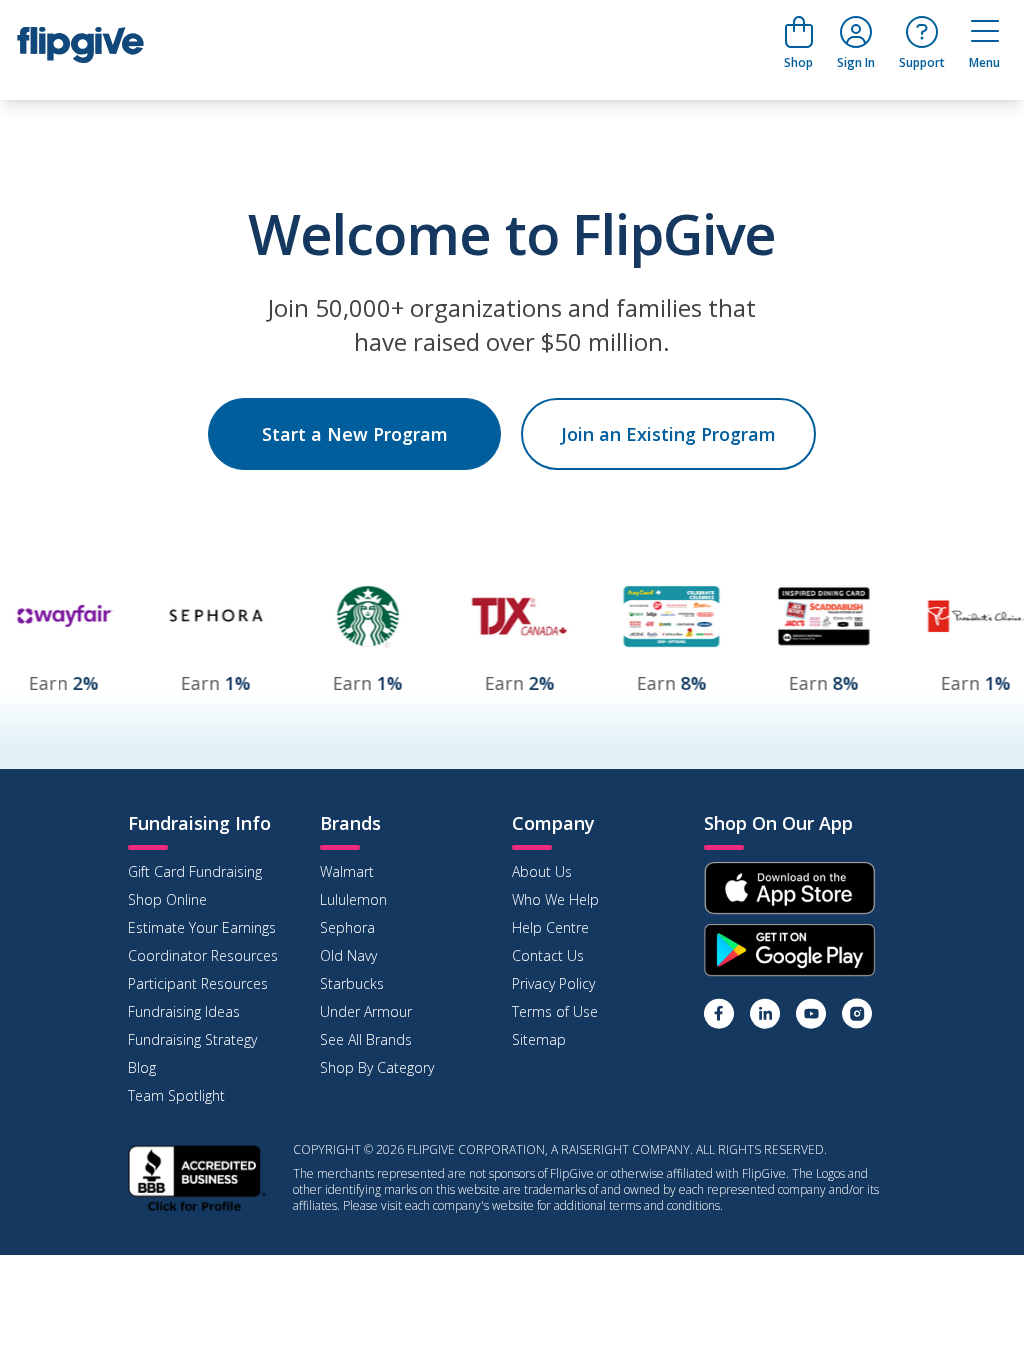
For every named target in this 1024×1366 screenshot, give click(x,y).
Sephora (347, 927)
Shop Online (167, 899)
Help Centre (550, 927)
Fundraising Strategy (192, 1039)
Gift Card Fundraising (195, 871)
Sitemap (539, 1039)
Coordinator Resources (203, 955)
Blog (142, 1067)
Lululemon (353, 899)
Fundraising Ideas (184, 1011)
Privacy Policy (553, 983)
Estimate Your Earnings (202, 927)
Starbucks (352, 983)
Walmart (347, 871)
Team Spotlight (176, 1095)
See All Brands (366, 1039)
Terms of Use (555, 1011)
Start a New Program (355, 434)
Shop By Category (377, 1067)
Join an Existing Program (668, 434)
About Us (542, 871)
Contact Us (548, 955)
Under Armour (366, 1011)
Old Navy (348, 955)
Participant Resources (198, 983)
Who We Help (555, 899)
